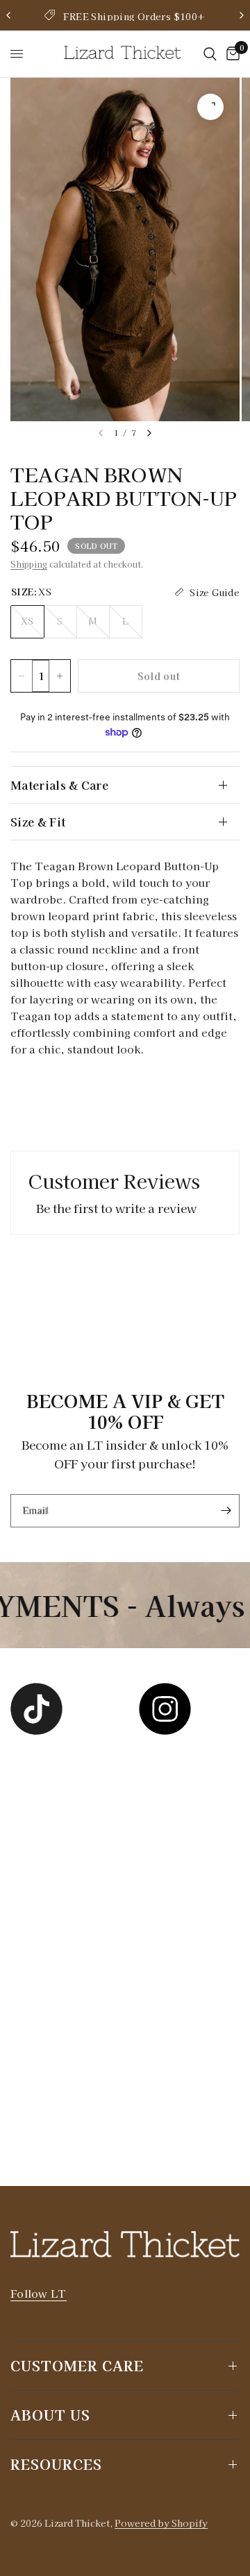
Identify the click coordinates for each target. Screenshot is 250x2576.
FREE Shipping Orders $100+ (134, 16)
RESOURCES (56, 2464)
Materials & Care (59, 785)
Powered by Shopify (161, 2523)
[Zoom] (210, 107)
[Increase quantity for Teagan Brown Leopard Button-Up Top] (60, 676)
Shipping (29, 564)
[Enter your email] (226, 1511)
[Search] (210, 54)
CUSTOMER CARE (77, 2365)
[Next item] (149, 433)
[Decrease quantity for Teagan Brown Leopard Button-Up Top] (22, 676)
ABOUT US (50, 2415)
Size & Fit (38, 822)
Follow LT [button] (39, 2293)
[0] (231, 54)
